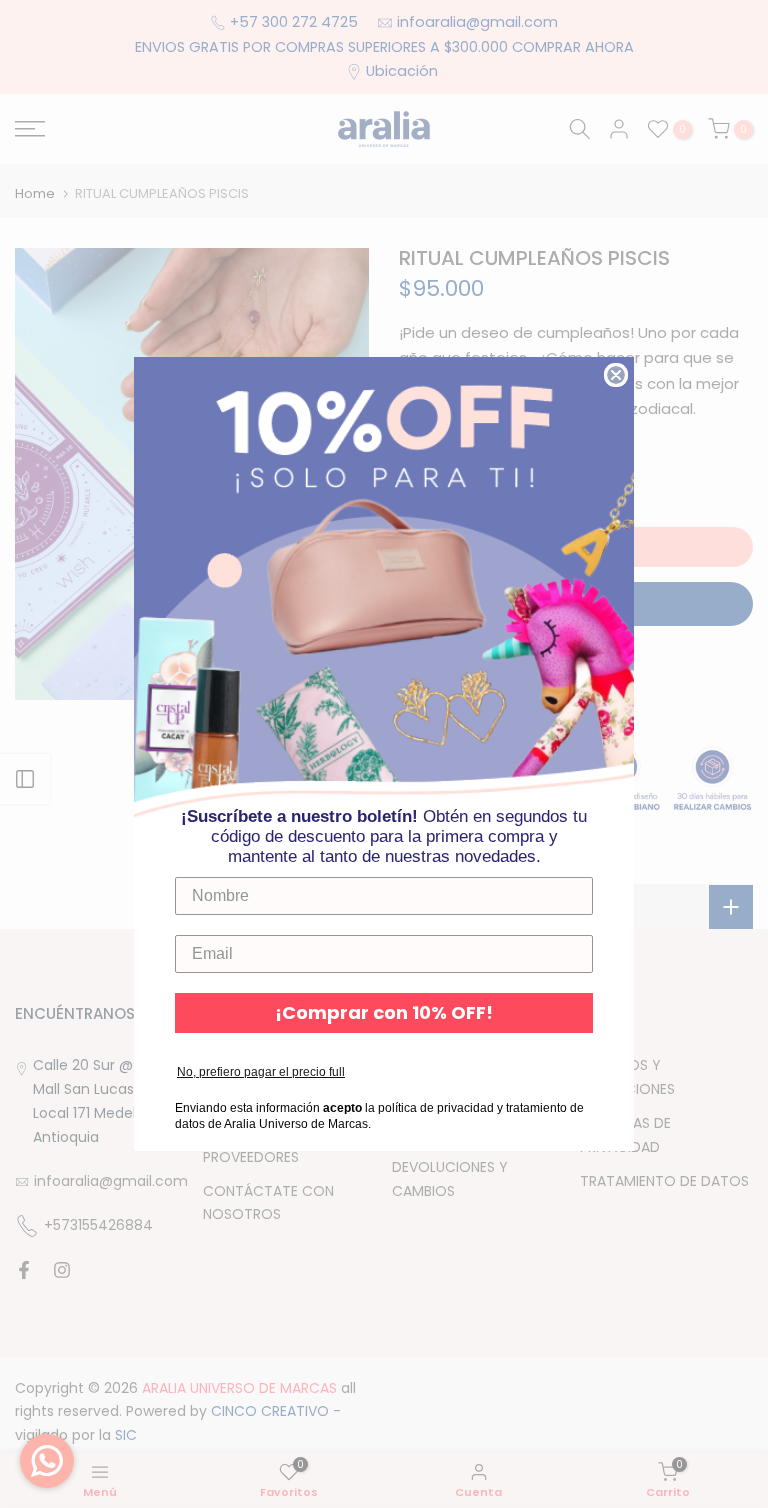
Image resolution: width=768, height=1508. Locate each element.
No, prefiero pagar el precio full (261, 1072)
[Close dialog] (616, 375)
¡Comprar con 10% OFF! (384, 1012)
